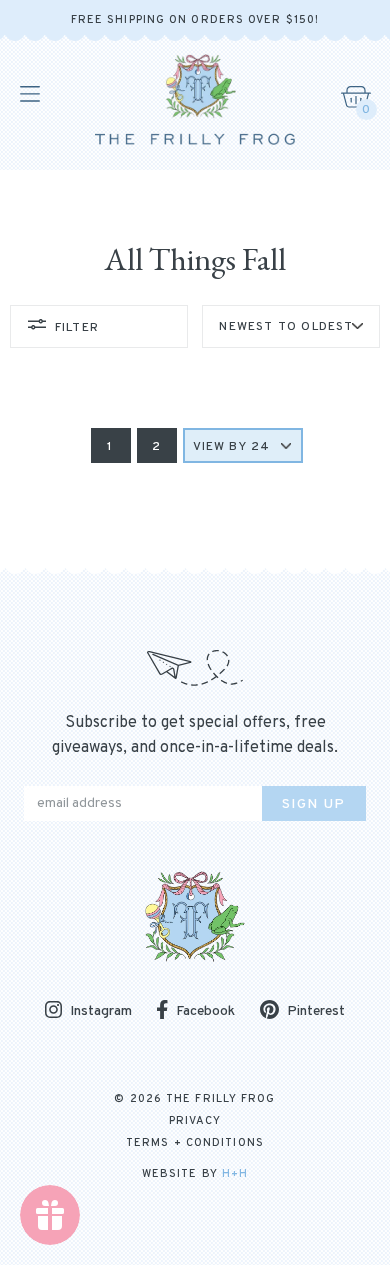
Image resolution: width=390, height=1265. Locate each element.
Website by (195, 1174)
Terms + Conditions (195, 1143)
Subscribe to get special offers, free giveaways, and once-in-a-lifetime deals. (195, 735)
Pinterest (316, 1011)
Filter (77, 328)
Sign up (314, 804)
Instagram (101, 1011)
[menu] (28, 94)
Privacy (195, 1121)
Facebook (205, 1011)
